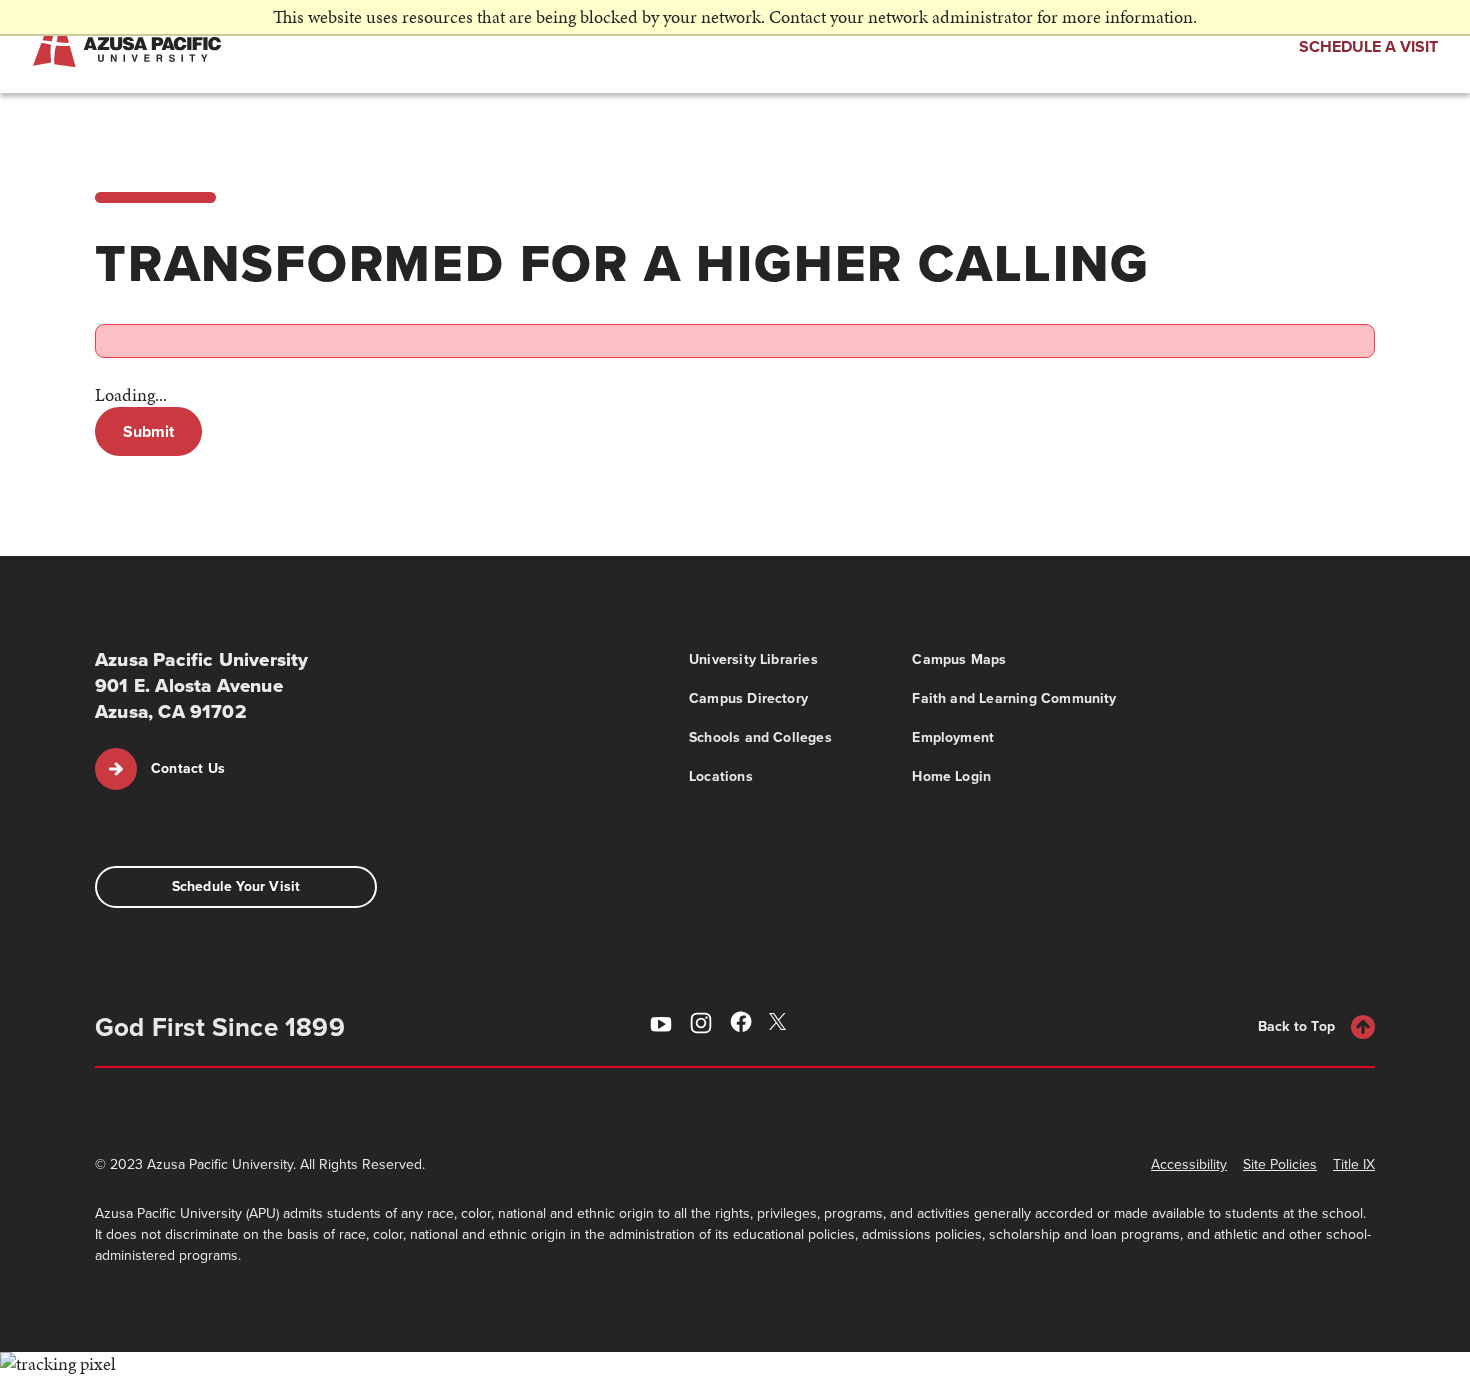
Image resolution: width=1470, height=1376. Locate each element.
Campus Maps (959, 659)
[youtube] (661, 1026)
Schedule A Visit (1368, 46)
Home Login (951, 776)
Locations (721, 776)
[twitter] (781, 1024)
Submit (148, 431)
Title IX (1354, 1164)
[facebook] (741, 1025)
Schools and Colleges (760, 737)
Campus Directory (748, 698)
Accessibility (1189, 1164)
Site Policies (1280, 1164)
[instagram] (701, 1026)
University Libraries (753, 659)
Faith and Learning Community (1014, 698)
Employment (953, 737)
